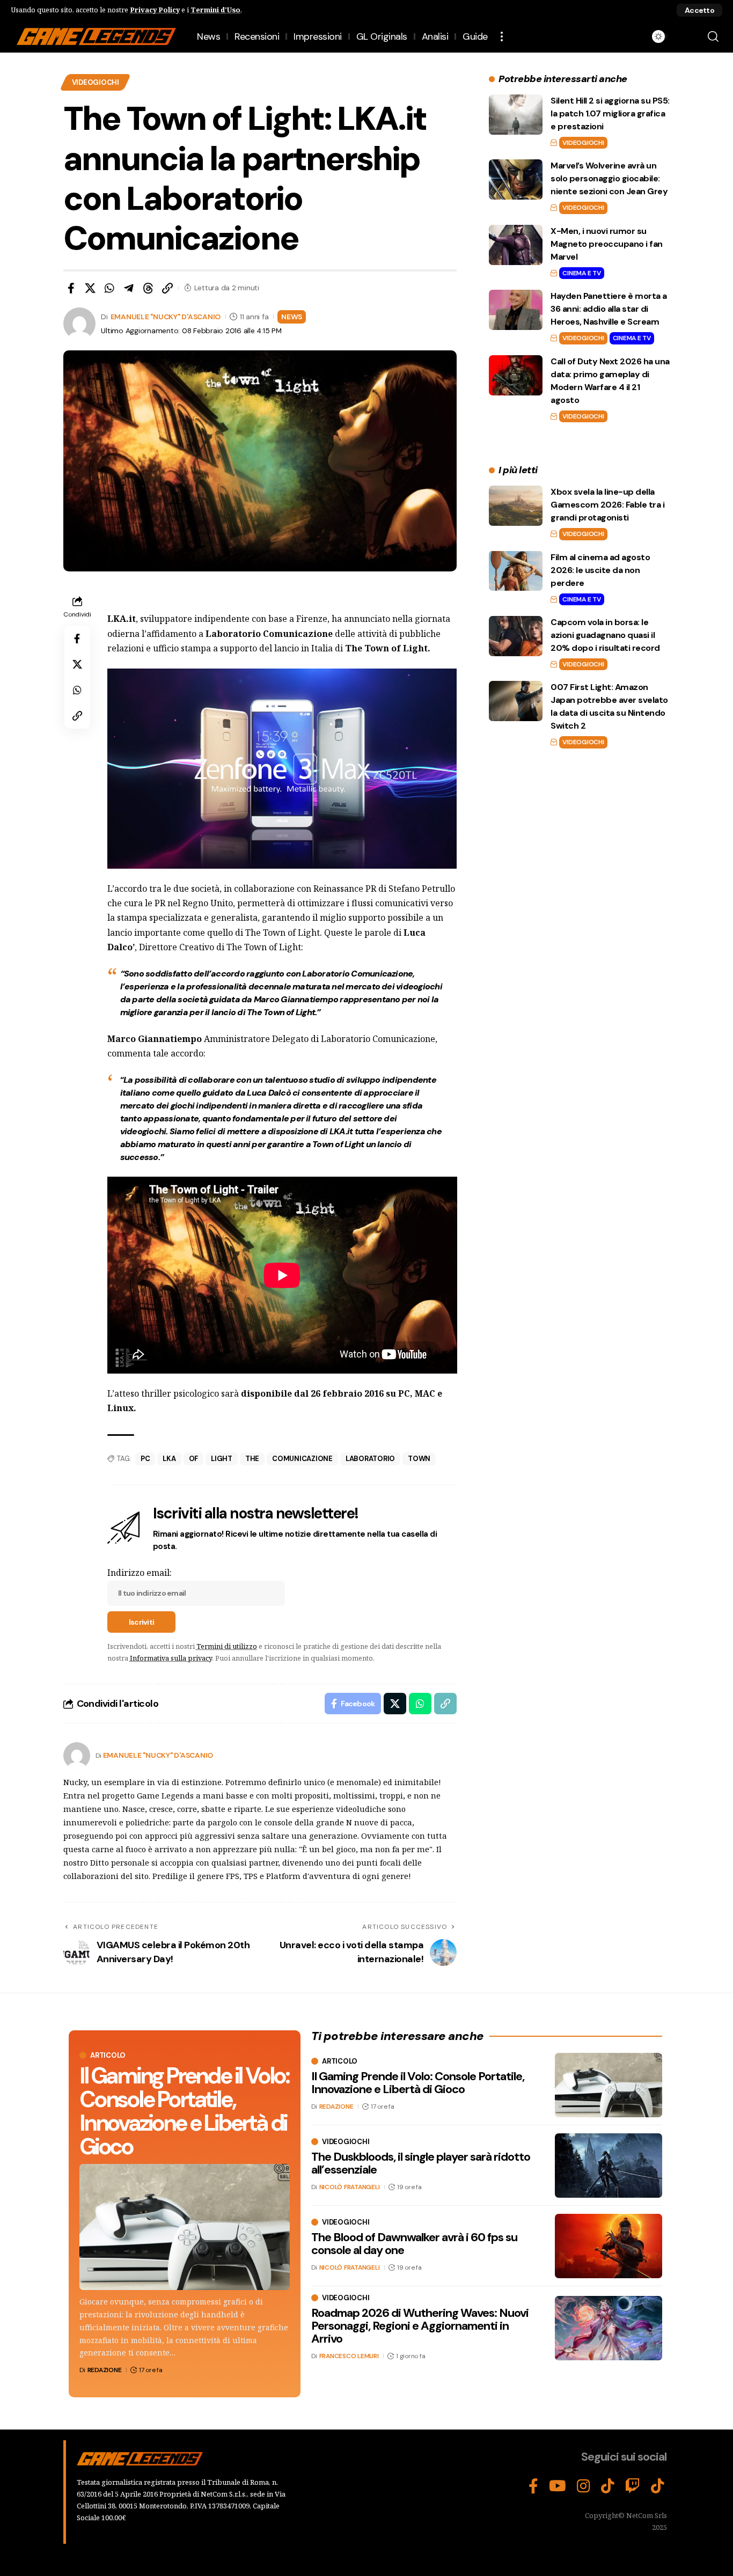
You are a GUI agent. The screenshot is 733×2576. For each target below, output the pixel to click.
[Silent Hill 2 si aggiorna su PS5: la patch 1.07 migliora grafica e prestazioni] (516, 115)
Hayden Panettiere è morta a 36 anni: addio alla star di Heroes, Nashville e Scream (609, 309)
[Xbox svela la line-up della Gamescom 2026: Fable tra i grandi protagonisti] (516, 506)
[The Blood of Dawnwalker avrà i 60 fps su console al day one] (609, 2246)
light (222, 1459)
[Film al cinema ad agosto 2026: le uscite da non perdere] (516, 571)
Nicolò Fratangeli (350, 2187)
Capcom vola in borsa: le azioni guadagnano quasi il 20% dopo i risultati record (605, 635)
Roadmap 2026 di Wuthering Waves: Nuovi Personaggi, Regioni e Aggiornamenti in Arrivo (420, 2326)
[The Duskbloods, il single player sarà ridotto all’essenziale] (609, 2166)
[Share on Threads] (148, 288)
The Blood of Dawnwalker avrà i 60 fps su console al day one (414, 2244)
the (252, 1459)
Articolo (108, 2055)
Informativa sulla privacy (171, 1658)
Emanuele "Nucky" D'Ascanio (166, 317)
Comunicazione (302, 1459)
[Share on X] (90, 288)
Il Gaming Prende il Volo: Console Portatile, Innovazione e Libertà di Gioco (184, 2111)
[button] (699, 10)
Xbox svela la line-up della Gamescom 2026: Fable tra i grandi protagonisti (607, 505)
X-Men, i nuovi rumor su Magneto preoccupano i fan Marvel (607, 244)
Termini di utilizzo (227, 1646)
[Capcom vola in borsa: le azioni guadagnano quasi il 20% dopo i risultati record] (516, 636)
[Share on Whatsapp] (109, 288)
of (194, 1459)
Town (419, 1459)
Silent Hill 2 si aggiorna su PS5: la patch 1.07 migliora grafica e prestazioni (610, 113)
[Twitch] (633, 2486)
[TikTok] (608, 2486)
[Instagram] (584, 2486)
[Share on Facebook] (71, 288)
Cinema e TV (581, 273)
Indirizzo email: (140, 1573)
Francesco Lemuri (349, 2356)
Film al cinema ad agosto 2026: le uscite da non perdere (600, 570)
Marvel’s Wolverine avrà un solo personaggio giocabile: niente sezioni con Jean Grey (609, 178)
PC (145, 1459)
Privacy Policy (155, 10)
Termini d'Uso (215, 10)
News (292, 317)
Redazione (105, 2370)
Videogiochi (96, 82)
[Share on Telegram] (129, 288)
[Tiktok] (658, 2486)
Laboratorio (370, 1459)
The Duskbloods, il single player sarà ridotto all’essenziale (421, 2163)
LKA (169, 1459)
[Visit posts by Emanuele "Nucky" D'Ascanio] (77, 1756)
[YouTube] (558, 2486)
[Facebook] (533, 2486)
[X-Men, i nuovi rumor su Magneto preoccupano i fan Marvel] (516, 245)
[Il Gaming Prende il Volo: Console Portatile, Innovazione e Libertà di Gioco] (185, 2227)
